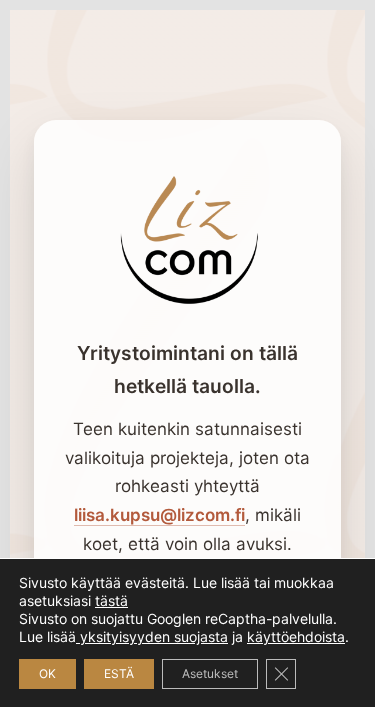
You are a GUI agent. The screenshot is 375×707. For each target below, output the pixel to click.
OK (47, 673)
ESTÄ (119, 673)
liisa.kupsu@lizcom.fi (159, 515)
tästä (111, 600)
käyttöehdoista (296, 636)
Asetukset (210, 673)
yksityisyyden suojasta (152, 636)
